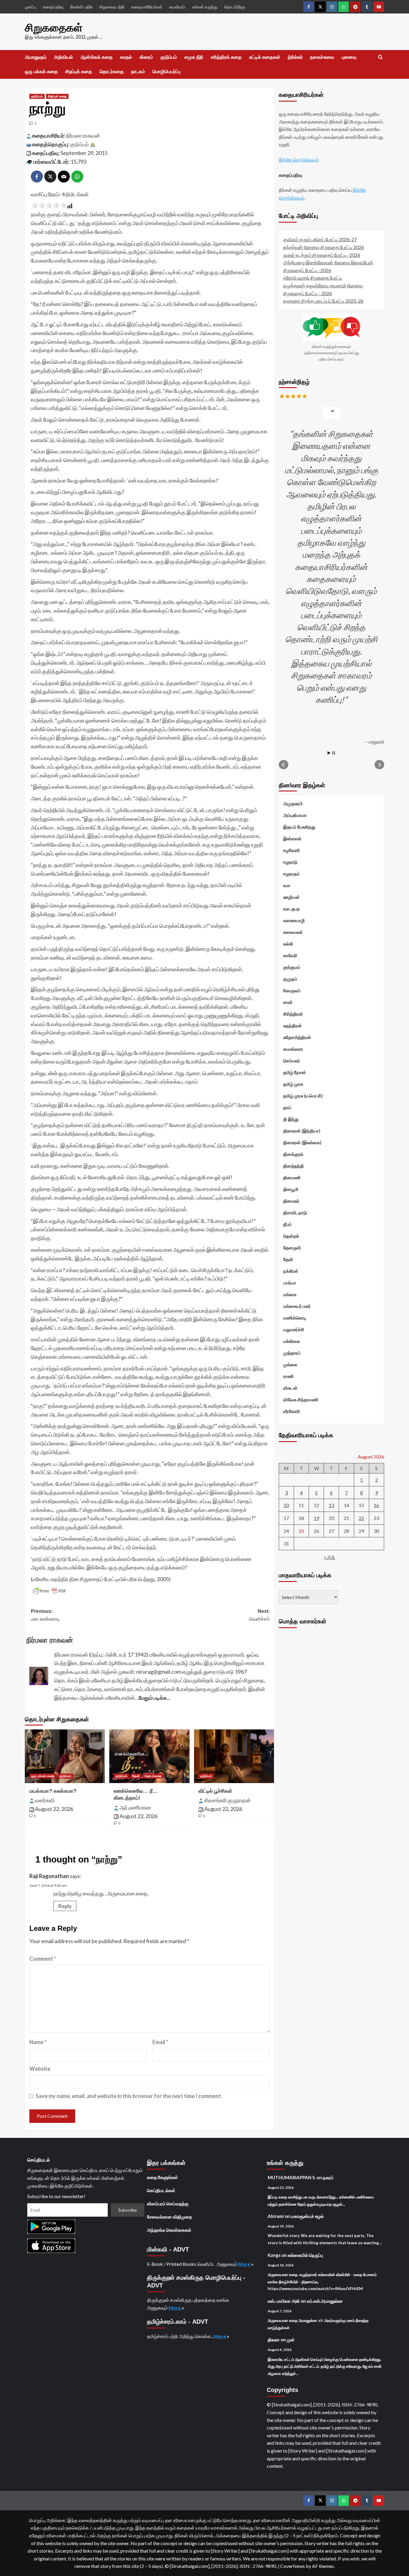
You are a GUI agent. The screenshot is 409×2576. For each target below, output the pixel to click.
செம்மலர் (292, 1061)
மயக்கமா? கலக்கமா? (53, 1791)
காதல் (126, 57)
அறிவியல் (63, 57)
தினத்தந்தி (294, 1166)
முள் (291, 2340)
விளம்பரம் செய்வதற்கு (168, 2204)
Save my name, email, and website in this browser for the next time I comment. (129, 2096)
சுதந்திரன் (293, 1025)
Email (160, 2042)
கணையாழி (294, 920)
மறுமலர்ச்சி (294, 1329)
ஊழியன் (291, 897)
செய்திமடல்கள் (161, 2190)
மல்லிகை (292, 1341)
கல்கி (288, 944)
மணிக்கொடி (295, 1318)
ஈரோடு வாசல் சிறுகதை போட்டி (313, 278)
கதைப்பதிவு (53, 7)
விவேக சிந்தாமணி (301, 1399)
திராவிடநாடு (295, 1212)
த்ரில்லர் (295, 57)
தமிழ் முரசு (293, 1084)
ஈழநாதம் (291, 874)
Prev (284, 765)
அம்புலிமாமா (295, 815)
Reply (65, 1906)
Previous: (45, 1615)
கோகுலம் (292, 990)
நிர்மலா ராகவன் (83, 135)
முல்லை (290, 1364)
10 (286, 1505)
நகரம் (328, 2177)
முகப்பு (30, 7)
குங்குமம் (292, 967)
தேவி (136, 1776)
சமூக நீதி (194, 57)
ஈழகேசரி (292, 850)
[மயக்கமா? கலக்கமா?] (65, 1756)
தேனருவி (292, 1248)
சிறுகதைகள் (54, 28)
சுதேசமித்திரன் (297, 1037)
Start (329, 753)
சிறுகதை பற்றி (112, 7)
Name (38, 2042)
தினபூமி (291, 1189)
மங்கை (290, 1294)
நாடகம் (138, 71)
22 (361, 1518)
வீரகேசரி (292, 1411)
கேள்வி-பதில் (81, 7)
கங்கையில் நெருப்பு (305, 2255)
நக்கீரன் (291, 1271)
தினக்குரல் (293, 1154)
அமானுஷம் (36, 57)
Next (379, 765)
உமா (287, 885)
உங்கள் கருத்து (205, 7)
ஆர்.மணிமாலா (135, 1807)
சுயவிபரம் (177, 7)
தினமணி (292, 1177)
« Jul (330, 1557)
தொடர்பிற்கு (235, 7)
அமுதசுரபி (293, 803)
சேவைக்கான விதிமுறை (169, 2217)
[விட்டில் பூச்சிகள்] (234, 1756)
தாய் (287, 1107)
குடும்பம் (169, 57)
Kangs (274, 2255)
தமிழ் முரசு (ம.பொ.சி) (303, 1096)
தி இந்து (291, 1119)
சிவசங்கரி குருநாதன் (227, 1800)
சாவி (288, 1002)
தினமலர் (291, 1201)
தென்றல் (291, 1236)
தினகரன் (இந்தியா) (302, 1131)
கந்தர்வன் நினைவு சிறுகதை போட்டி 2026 (324, 247)
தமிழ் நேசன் (295, 1072)
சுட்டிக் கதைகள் (265, 57)
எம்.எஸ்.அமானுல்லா (325, 2301)
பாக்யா (290, 1283)
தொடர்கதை (112, 71)
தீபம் (287, 1224)
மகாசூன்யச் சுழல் (307, 2216)
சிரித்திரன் (293, 1014)
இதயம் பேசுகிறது (299, 827)
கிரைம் (146, 57)
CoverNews (293, 2566)
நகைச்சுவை (322, 57)
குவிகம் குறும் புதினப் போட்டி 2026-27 (320, 239)
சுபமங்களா (293, 1049)
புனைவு (349, 57)
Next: (259, 1615)
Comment (43, 1959)
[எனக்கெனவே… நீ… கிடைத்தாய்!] (149, 1756)
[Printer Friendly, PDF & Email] (49, 1591)
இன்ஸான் (292, 838)
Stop (334, 753)
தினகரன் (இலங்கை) (302, 1142)
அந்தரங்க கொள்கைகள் (169, 2230)
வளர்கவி (45, 1800)
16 (376, 1505)
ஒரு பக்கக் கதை (41, 71)
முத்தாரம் (292, 1353)
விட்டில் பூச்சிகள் (215, 1791)
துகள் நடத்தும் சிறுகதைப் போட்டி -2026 (322, 255)
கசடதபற (291, 909)
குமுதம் (290, 979)
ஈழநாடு (290, 862)
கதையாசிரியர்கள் (147, 7)
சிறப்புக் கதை (79, 71)
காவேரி (290, 955)
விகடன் (290, 1388)
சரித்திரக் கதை (226, 57)
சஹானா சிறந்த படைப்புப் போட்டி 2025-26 (323, 301)
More (245, 2264)
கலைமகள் (293, 932)
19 (316, 1518)
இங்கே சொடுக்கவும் (299, 160)
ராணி (288, 1376)
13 (331, 1505)
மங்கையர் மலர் (297, 1306)
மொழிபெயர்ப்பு (166, 71)
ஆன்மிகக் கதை (97, 57)
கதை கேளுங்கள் (162, 2177)
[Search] (380, 57)
